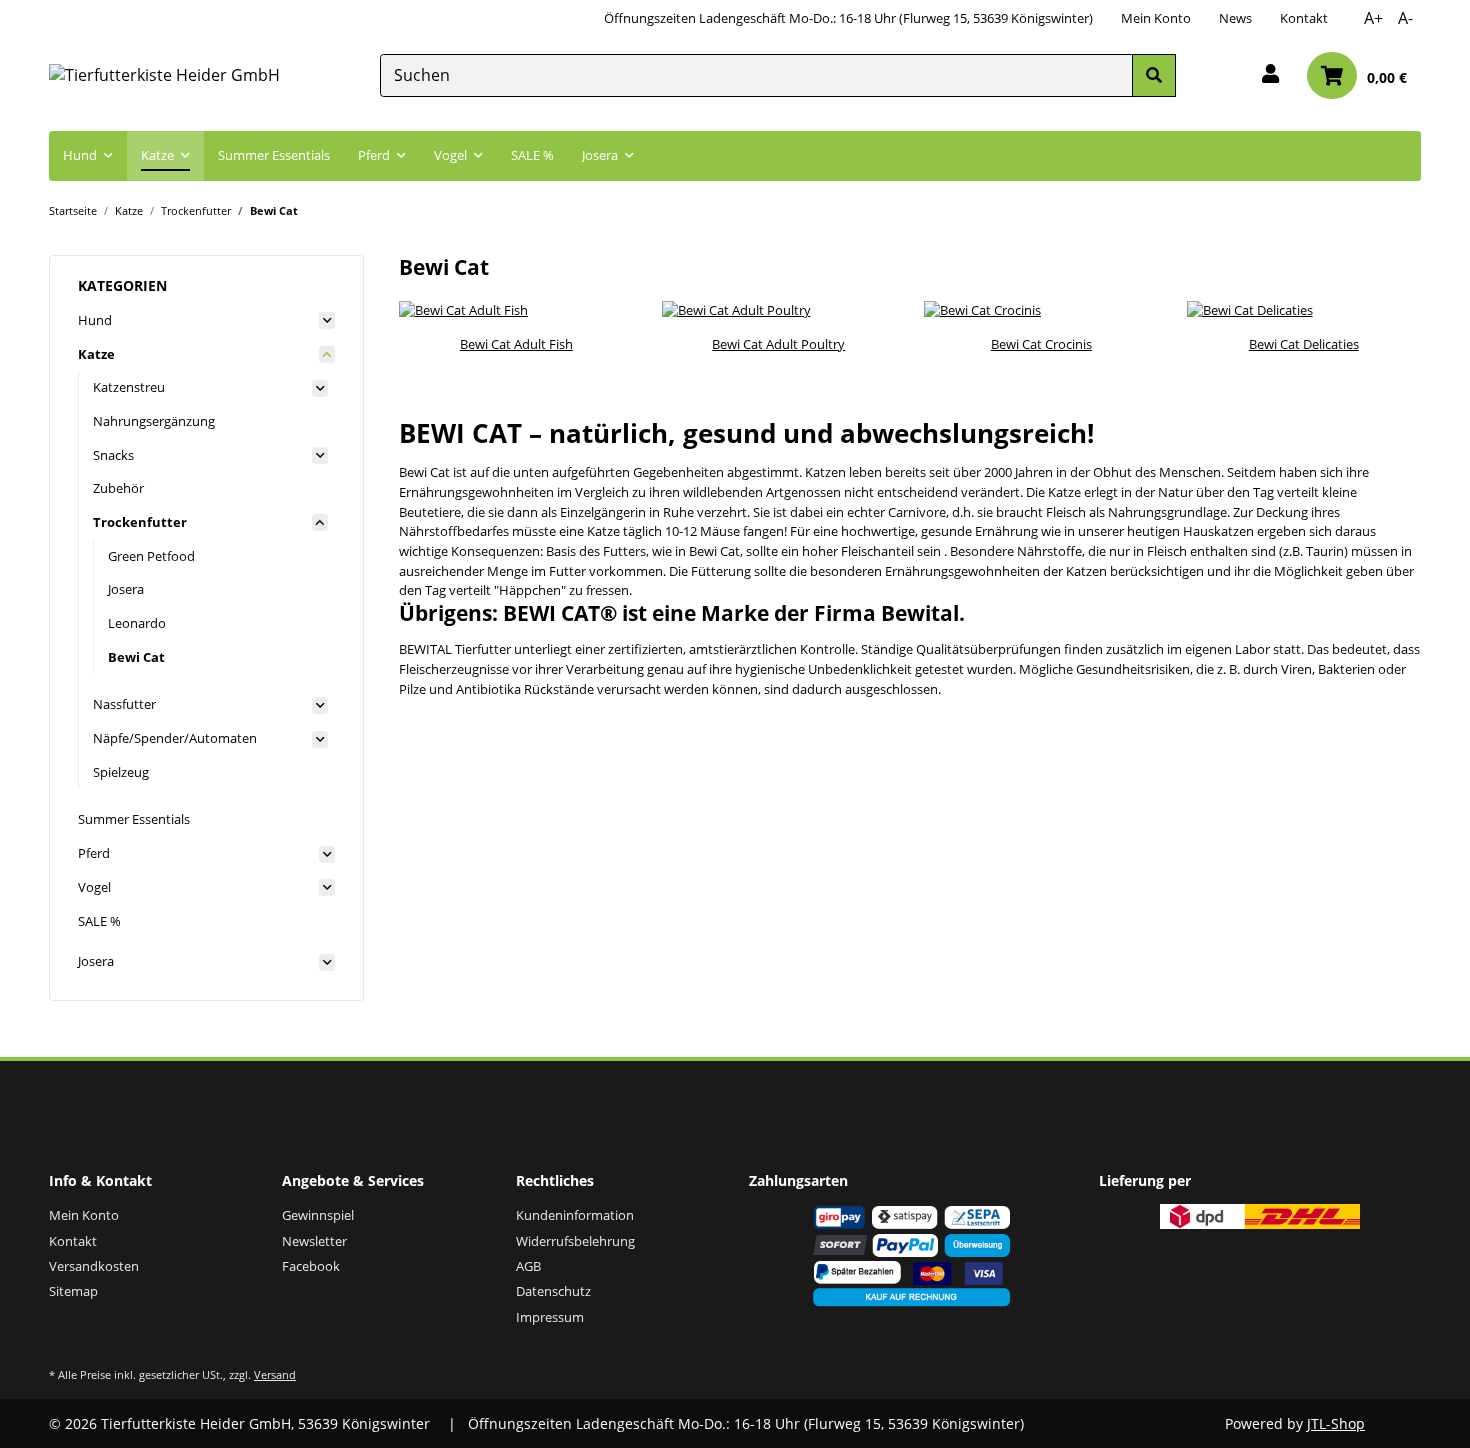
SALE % (99, 921)
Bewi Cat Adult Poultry (778, 344)
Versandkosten (94, 1266)
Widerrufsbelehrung (575, 1241)
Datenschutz (553, 1291)
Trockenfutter (140, 522)
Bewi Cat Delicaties (1304, 344)
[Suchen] (1154, 75)
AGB (528, 1266)
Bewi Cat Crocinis (1041, 344)
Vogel (94, 887)
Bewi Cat (136, 657)
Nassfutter (124, 704)
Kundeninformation (575, 1215)
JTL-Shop (1336, 1423)
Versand (275, 1374)
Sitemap (73, 1291)
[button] (1270, 75)
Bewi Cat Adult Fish (516, 344)
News (1235, 18)
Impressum (550, 1317)
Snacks (113, 455)
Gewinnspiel (318, 1215)
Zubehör (118, 488)
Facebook (311, 1266)
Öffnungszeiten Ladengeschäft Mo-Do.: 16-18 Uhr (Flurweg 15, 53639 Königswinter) (848, 18)
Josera (126, 589)
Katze (96, 354)
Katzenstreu (129, 387)
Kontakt (1304, 18)
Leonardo (137, 623)
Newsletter (314, 1241)
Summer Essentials (134, 819)
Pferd (94, 853)
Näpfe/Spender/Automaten (175, 738)
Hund (95, 320)
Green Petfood (151, 556)
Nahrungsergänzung (154, 421)
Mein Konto (1156, 18)
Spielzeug (121, 772)
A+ (1373, 18)
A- (1405, 18)
